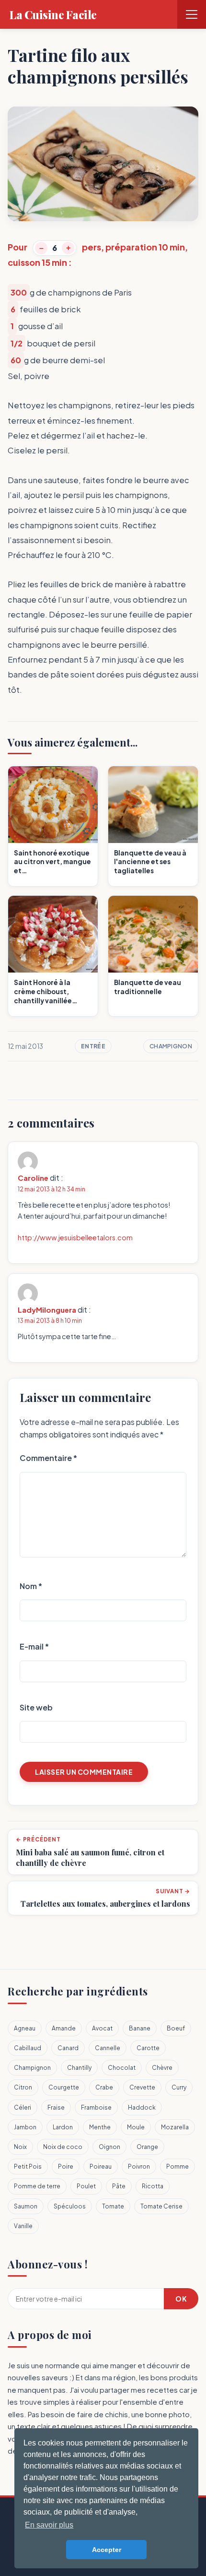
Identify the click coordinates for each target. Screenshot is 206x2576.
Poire (66, 2166)
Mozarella (175, 2127)
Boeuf (176, 2028)
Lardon (63, 2127)
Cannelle (108, 2048)
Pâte (119, 2186)
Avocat (102, 2028)
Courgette (64, 2087)
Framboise (96, 2107)
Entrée (93, 1046)
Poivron (139, 2166)
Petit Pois (28, 2166)
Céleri (23, 2107)
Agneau (25, 2028)
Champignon (171, 1046)
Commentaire (48, 1458)
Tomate (113, 2206)
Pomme (177, 2166)
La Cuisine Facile (53, 14)
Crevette (142, 2087)
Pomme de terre (37, 2186)
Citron (23, 2087)
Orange (147, 2147)
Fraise (56, 2107)
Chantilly (79, 2068)
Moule (136, 2127)
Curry (179, 2087)
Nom (31, 1586)
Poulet (86, 2186)
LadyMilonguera (47, 1310)
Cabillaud (28, 2048)
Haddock (142, 2107)
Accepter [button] (107, 2550)
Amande (64, 2028)
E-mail (34, 1646)
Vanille (23, 2226)
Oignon (109, 2147)
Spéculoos (70, 2206)
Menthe (100, 2127)
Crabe (104, 2087)
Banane (140, 2028)
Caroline (33, 1178)
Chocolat (122, 2068)
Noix (20, 2147)
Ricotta (153, 2186)
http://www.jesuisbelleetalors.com (75, 1237)
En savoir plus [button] (49, 2525)
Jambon (25, 2127)
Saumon (26, 2206)
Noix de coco (63, 2147)
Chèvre (162, 2068)
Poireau (101, 2166)
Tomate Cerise (161, 2206)
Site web (36, 1707)
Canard (68, 2048)
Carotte (148, 2048)
